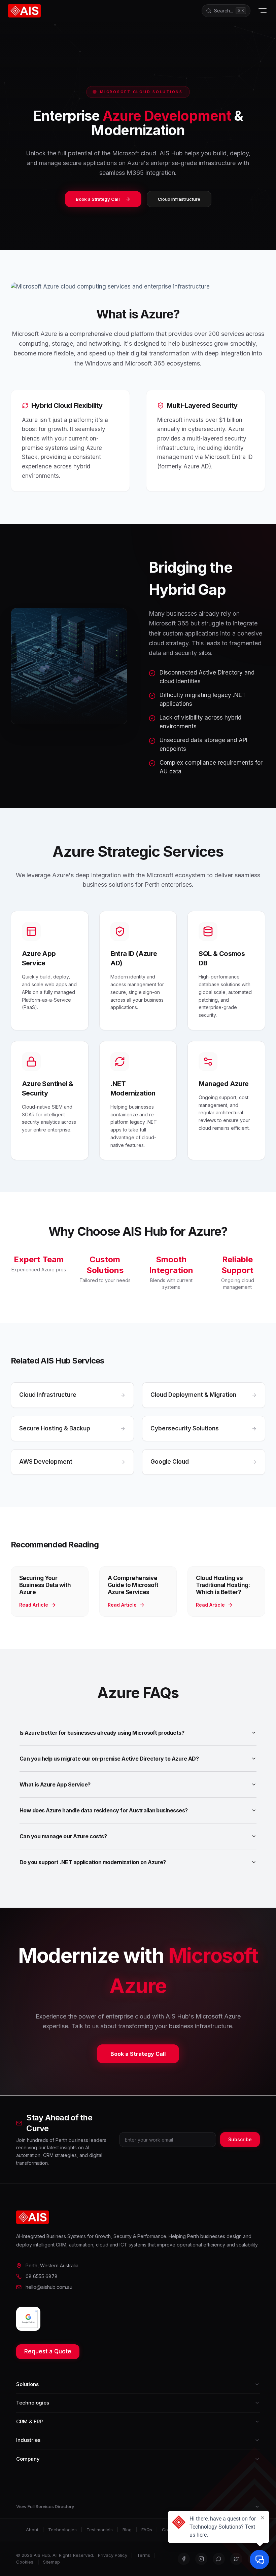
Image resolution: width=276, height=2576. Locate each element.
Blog (127, 2530)
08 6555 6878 (42, 2276)
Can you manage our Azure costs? (63, 1836)
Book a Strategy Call (98, 199)
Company (28, 2459)
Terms (144, 2555)
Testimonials (100, 2530)
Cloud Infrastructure (179, 199)
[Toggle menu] (263, 11)
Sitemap (51, 2562)
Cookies (25, 2562)
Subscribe (240, 2139)
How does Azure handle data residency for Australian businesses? (104, 1810)
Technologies (33, 2403)
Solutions (27, 2384)
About (32, 2530)
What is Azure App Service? (55, 1784)
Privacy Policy (113, 2555)
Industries (28, 2440)
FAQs (147, 2530)
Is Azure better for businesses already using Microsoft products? (102, 1733)
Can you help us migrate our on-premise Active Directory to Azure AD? (109, 1759)
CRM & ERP (29, 2421)
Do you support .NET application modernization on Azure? (93, 1862)
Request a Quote (48, 2351)
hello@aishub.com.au (49, 2287)
